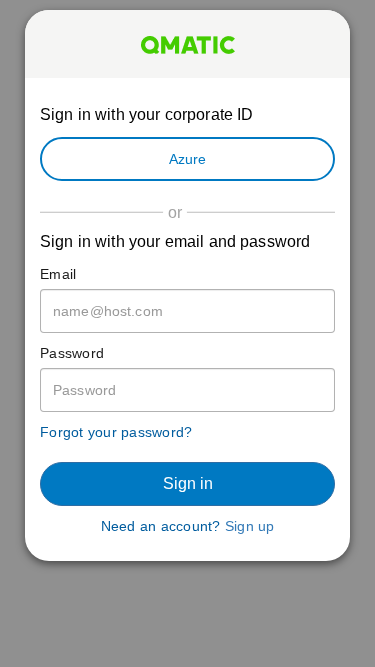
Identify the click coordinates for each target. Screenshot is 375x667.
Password (72, 353)
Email (58, 274)
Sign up (250, 526)
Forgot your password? (116, 432)
